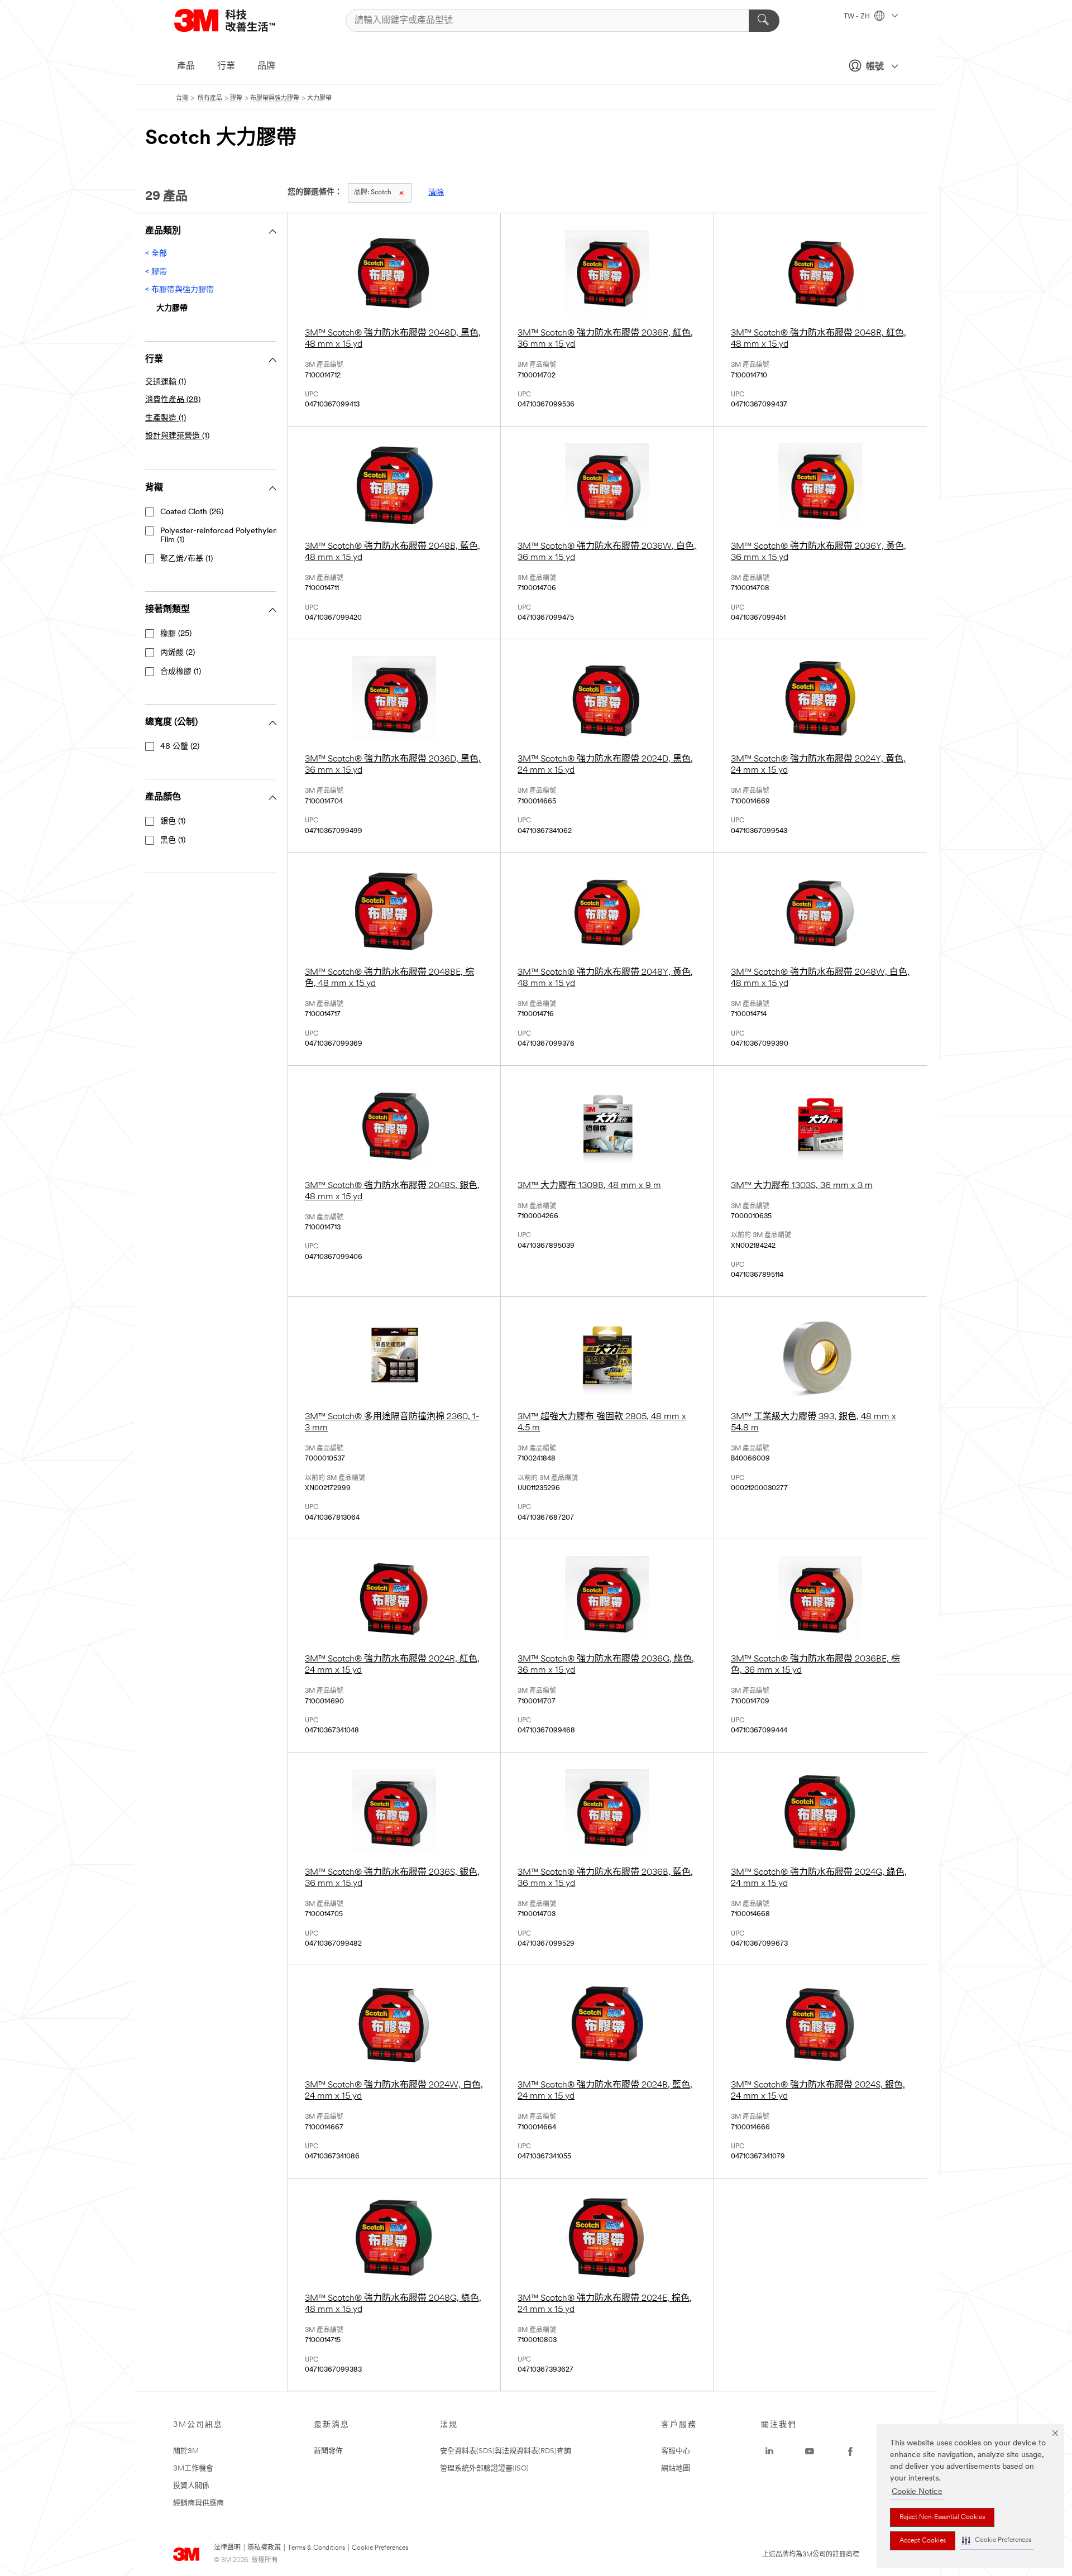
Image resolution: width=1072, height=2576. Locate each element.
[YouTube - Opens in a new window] (810, 2451)
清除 (436, 193)
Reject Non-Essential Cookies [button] (942, 2517)
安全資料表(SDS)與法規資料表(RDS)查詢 (506, 2451)
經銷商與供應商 (198, 2503)
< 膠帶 (156, 272)
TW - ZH (858, 17)
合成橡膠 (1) (181, 672)
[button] (997, 2541)
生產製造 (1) (166, 418)
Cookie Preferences (380, 2548)
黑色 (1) (173, 841)
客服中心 (676, 2451)
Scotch (373, 193)
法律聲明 (227, 2548)
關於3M (186, 2451)
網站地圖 (676, 2469)
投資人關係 (191, 2486)
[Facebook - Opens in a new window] (850, 2451)
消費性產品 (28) (173, 400)
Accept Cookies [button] (923, 2541)
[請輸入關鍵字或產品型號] (764, 21)
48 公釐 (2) (180, 747)
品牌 (266, 66)
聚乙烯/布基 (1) (186, 559)
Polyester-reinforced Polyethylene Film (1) (221, 536)
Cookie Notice (917, 2492)
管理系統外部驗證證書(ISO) (484, 2469)
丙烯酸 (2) (178, 653)
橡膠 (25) (176, 634)
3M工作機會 (193, 2469)
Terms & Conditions (316, 2548)
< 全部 (156, 254)
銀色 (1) (173, 822)
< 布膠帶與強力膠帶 (180, 290)
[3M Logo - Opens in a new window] (238, 20)
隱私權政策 (264, 2548)
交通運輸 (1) (166, 382)
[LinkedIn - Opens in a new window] (769, 2451)
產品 (186, 66)
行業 (226, 66)
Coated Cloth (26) (192, 512)
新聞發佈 (328, 2451)
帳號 (875, 67)
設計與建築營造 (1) (177, 436)
